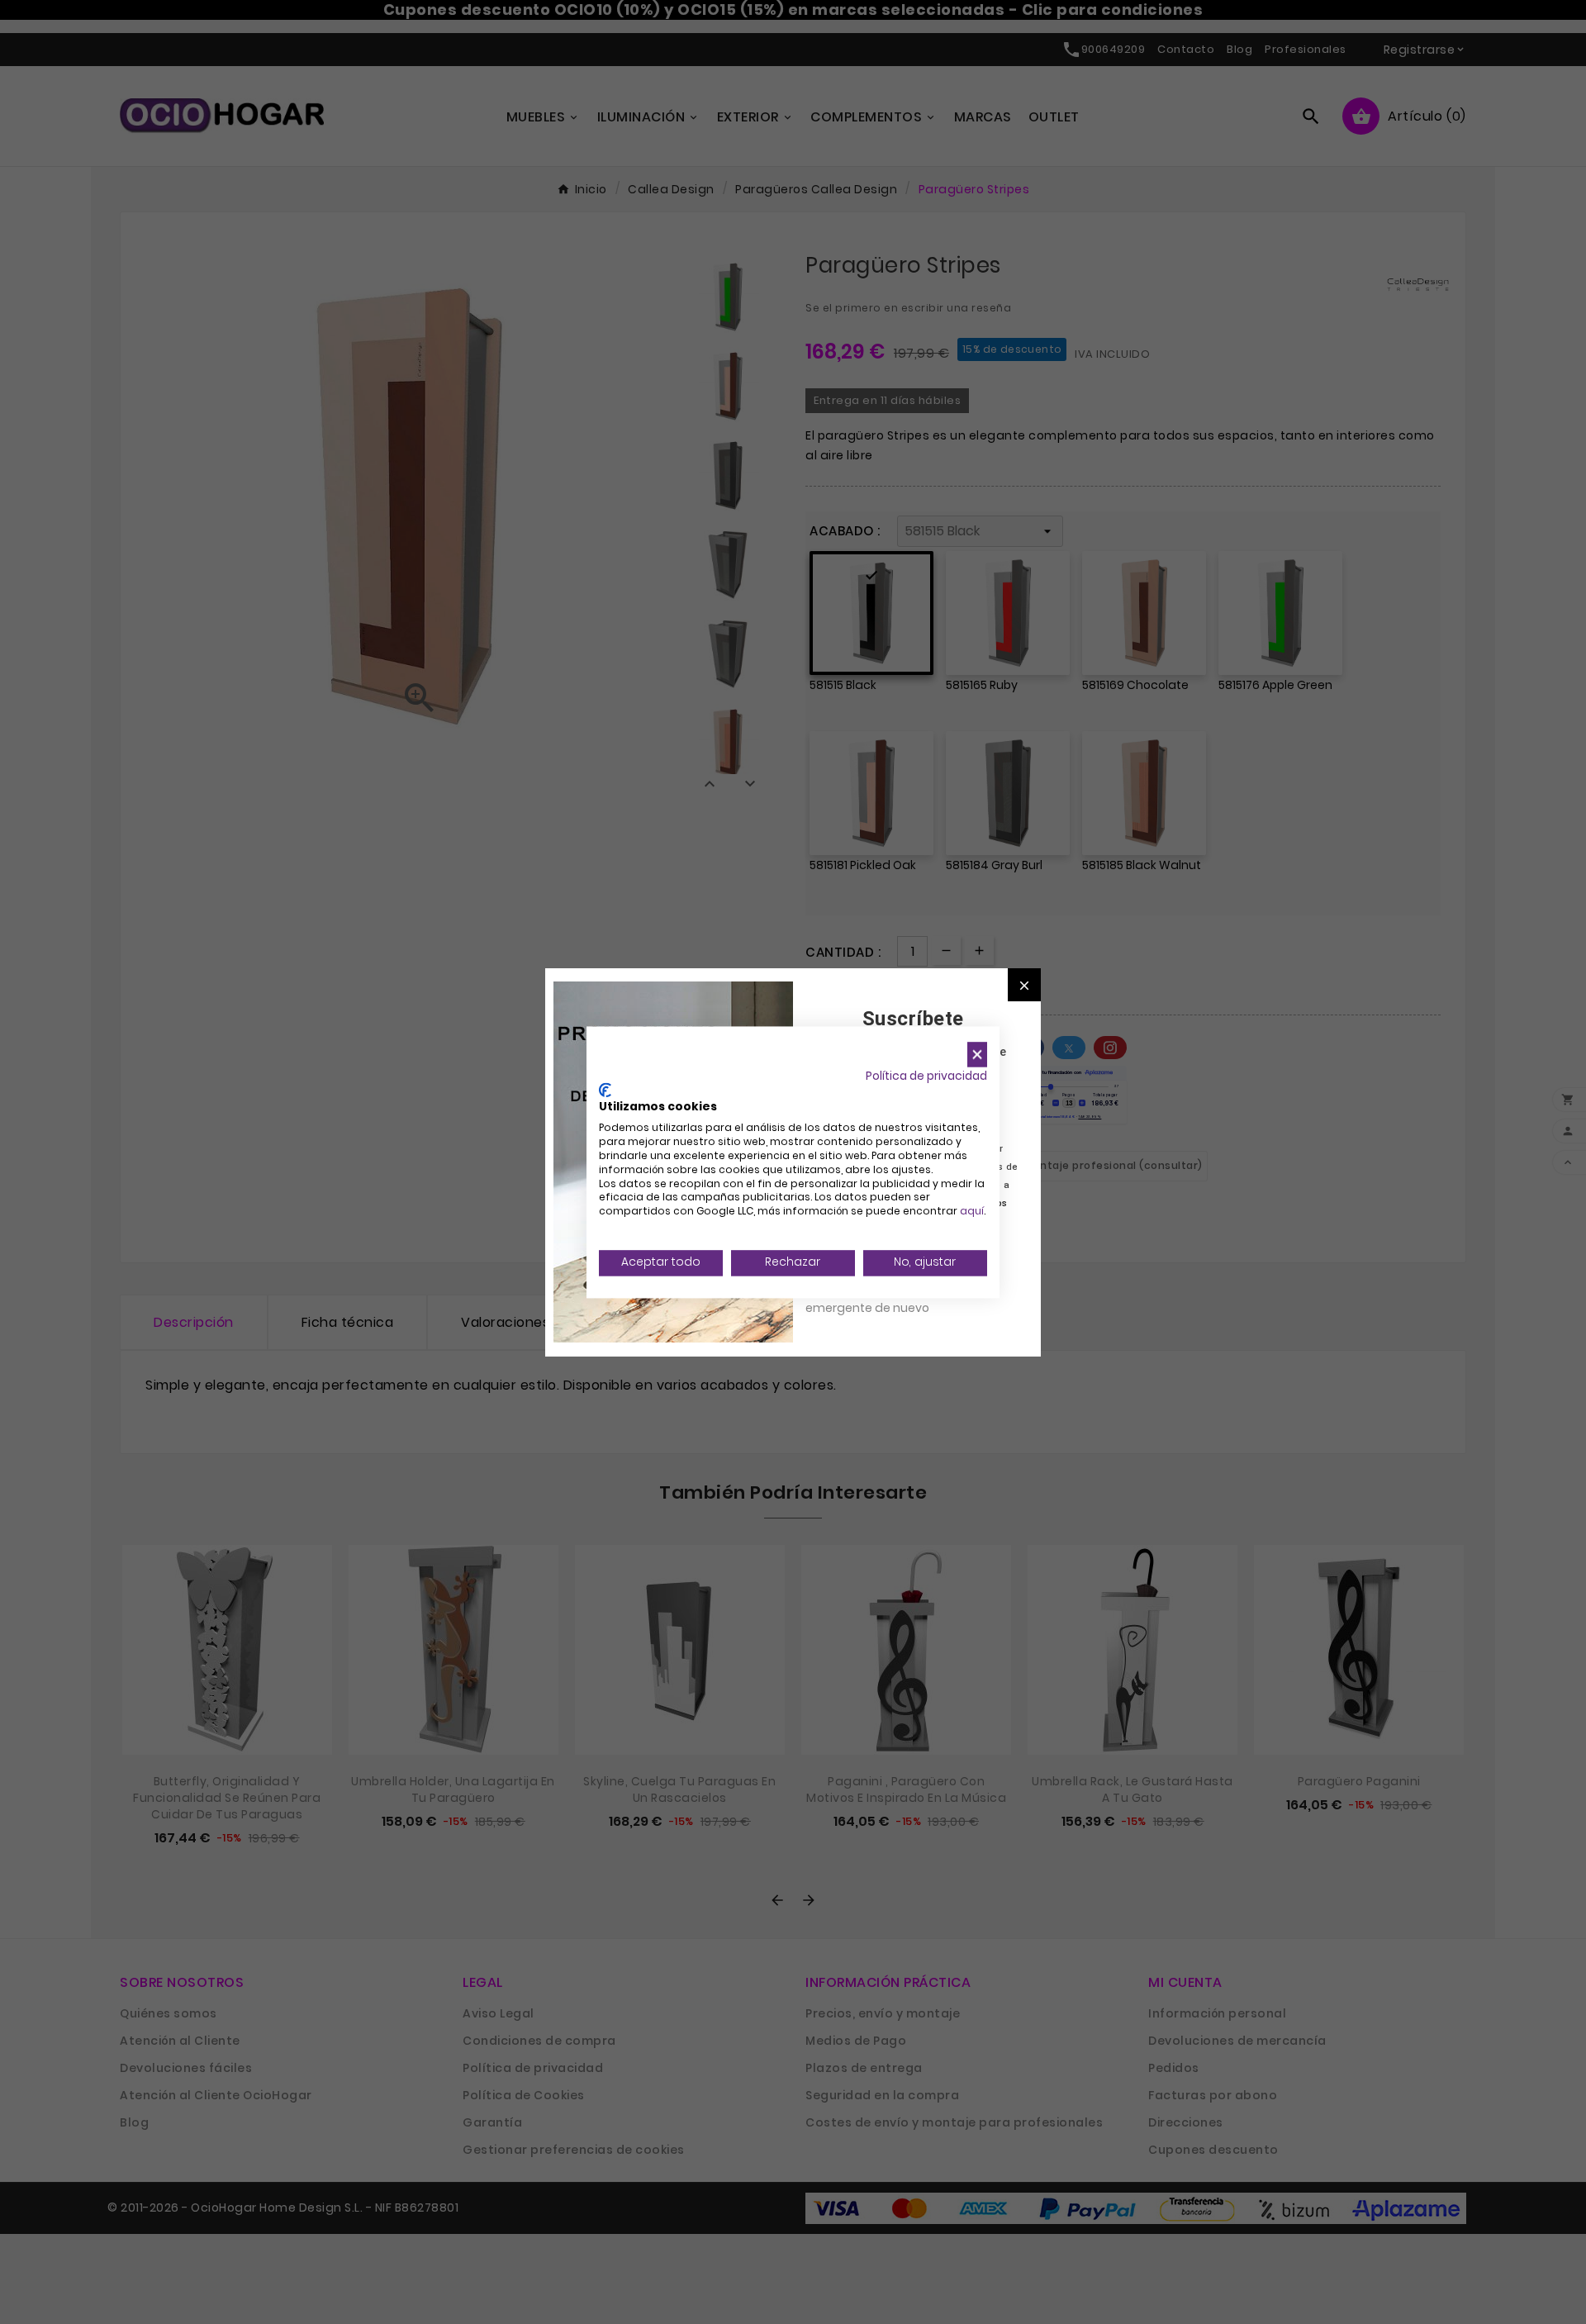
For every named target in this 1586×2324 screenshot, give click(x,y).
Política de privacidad (926, 1076)
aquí (972, 1212)
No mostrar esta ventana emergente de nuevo (879, 1299)
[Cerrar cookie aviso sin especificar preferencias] (977, 1055)
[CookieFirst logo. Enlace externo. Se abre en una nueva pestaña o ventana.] (605, 1090)
